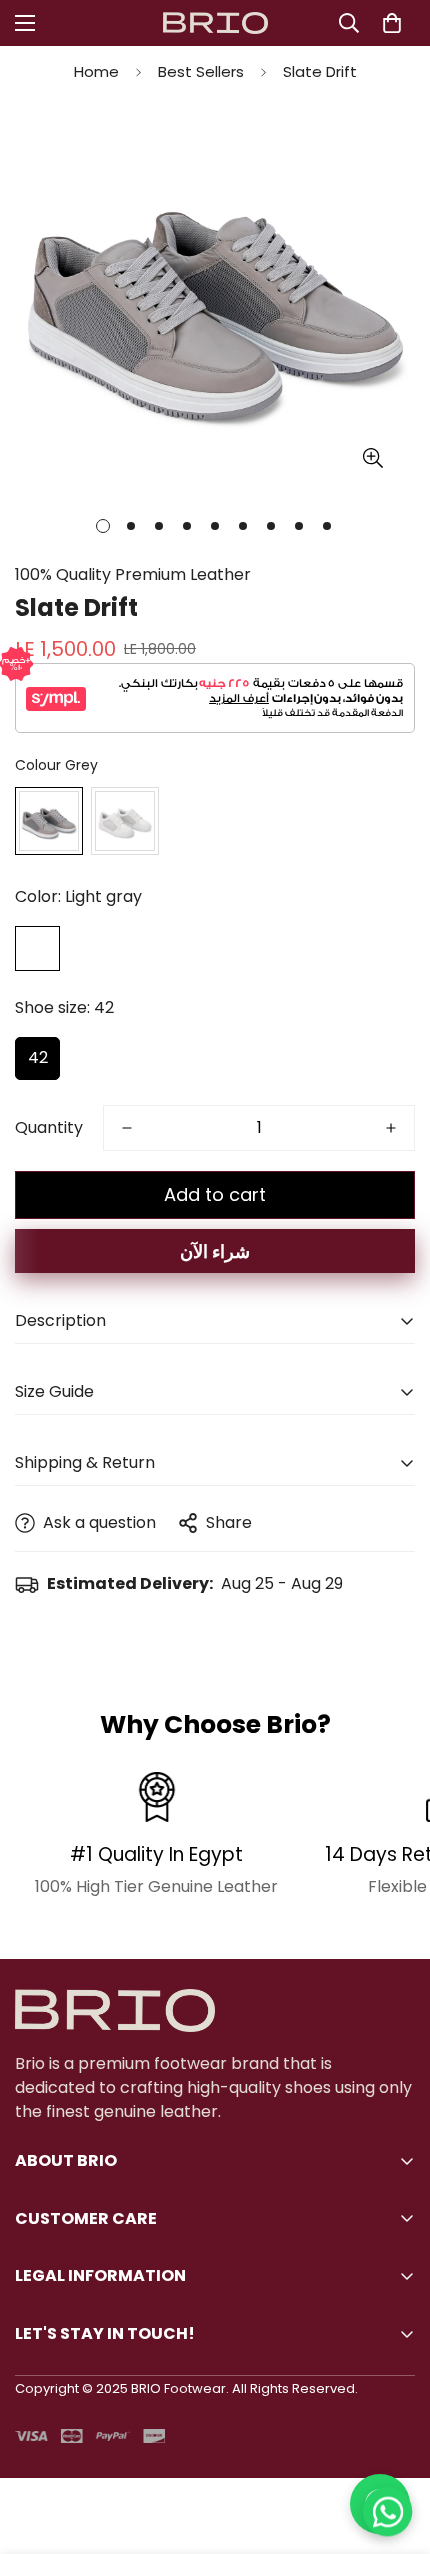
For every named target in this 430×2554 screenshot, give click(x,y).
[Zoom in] (372, 457)
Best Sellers (201, 71)
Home (96, 71)
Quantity (49, 1127)
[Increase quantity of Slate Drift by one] (391, 1128)
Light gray (37, 948)
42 (38, 1057)
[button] (392, 23)
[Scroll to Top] (394, 2448)
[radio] (49, 821)
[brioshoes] (215, 23)
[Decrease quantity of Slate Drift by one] (127, 1128)
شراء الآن (215, 1251)
